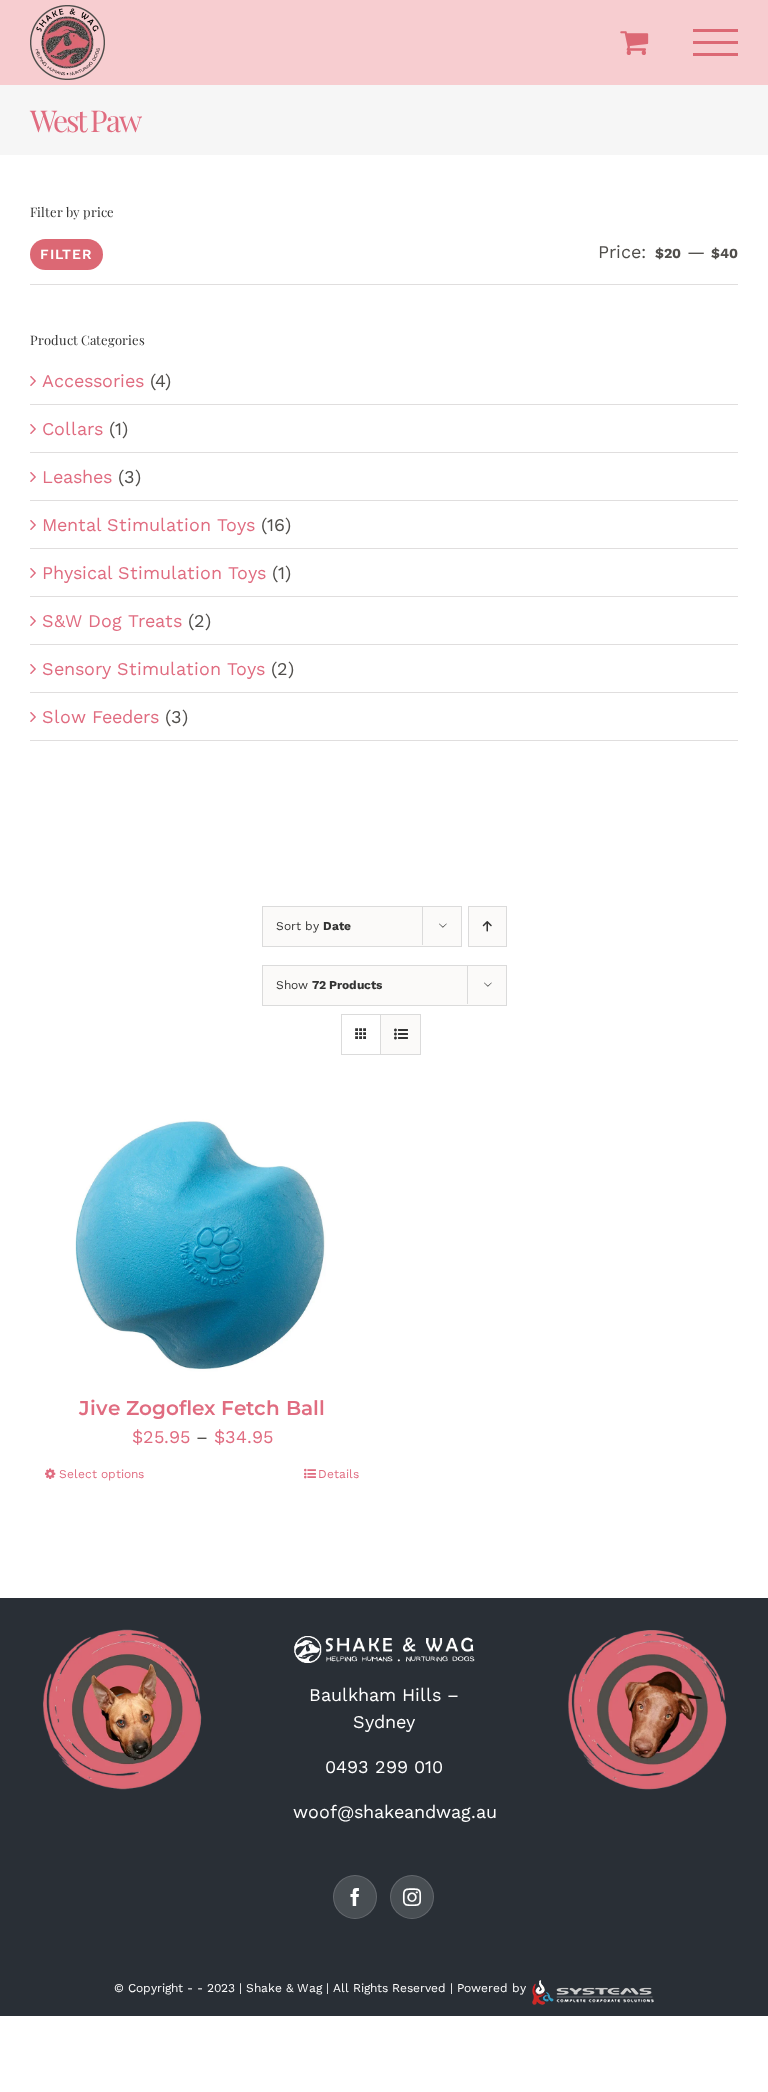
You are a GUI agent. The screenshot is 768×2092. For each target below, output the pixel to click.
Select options (101, 1474)
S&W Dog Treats (112, 620)
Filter (66, 254)
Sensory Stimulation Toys (153, 668)
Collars (72, 428)
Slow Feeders (100, 716)
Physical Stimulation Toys (154, 572)
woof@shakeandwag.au (395, 1811)
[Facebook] (355, 1897)
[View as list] (400, 1034)
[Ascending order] (487, 926)
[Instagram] (412, 1897)
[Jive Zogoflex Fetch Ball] (202, 1244)
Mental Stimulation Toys (148, 524)
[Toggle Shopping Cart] (634, 42)
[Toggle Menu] (716, 42)
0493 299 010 (384, 1766)
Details (338, 1474)
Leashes (77, 476)
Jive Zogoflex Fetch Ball (202, 1408)
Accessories (93, 380)
